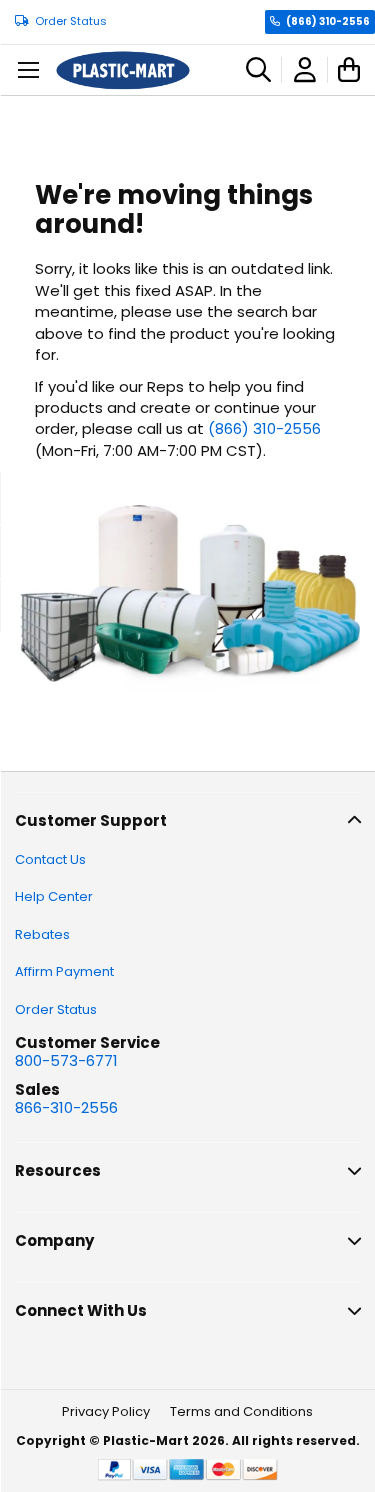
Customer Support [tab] (91, 820)
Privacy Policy (106, 1411)
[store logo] (123, 70)
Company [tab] (54, 1240)
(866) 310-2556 (328, 21)
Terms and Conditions (241, 1411)
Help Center (54, 896)
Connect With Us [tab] (81, 1310)
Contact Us (50, 859)
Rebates (42, 934)
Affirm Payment (64, 971)
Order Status (71, 21)
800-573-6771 (66, 1060)
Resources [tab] (58, 1170)
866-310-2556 (66, 1107)
